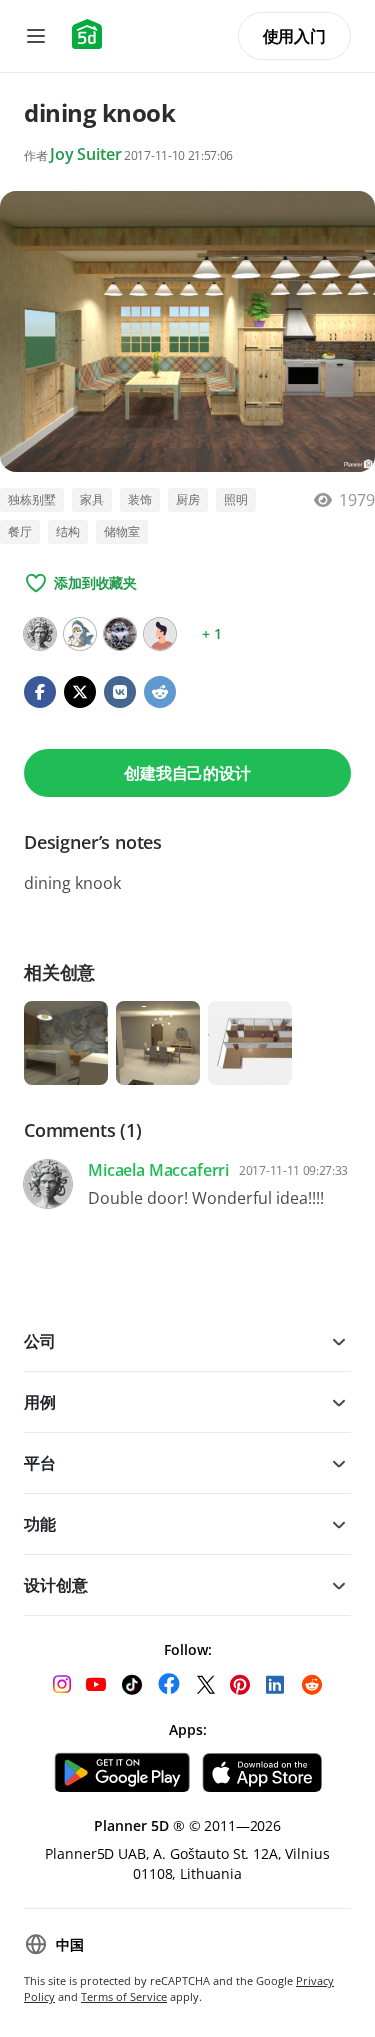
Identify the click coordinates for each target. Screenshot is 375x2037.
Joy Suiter (85, 154)
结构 (68, 531)
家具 (92, 499)
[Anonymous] (160, 634)
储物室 (122, 531)
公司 (40, 1341)
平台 (40, 1463)
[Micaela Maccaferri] (40, 634)
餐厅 (20, 531)
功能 (40, 1524)
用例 (40, 1402)
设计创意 (55, 1585)
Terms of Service (124, 1996)
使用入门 (294, 36)
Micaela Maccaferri (158, 1170)
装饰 (140, 499)
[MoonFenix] (80, 634)
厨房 (188, 499)
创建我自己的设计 (187, 773)
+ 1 (212, 633)
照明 (236, 499)
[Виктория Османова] (120, 634)
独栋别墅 (32, 499)
